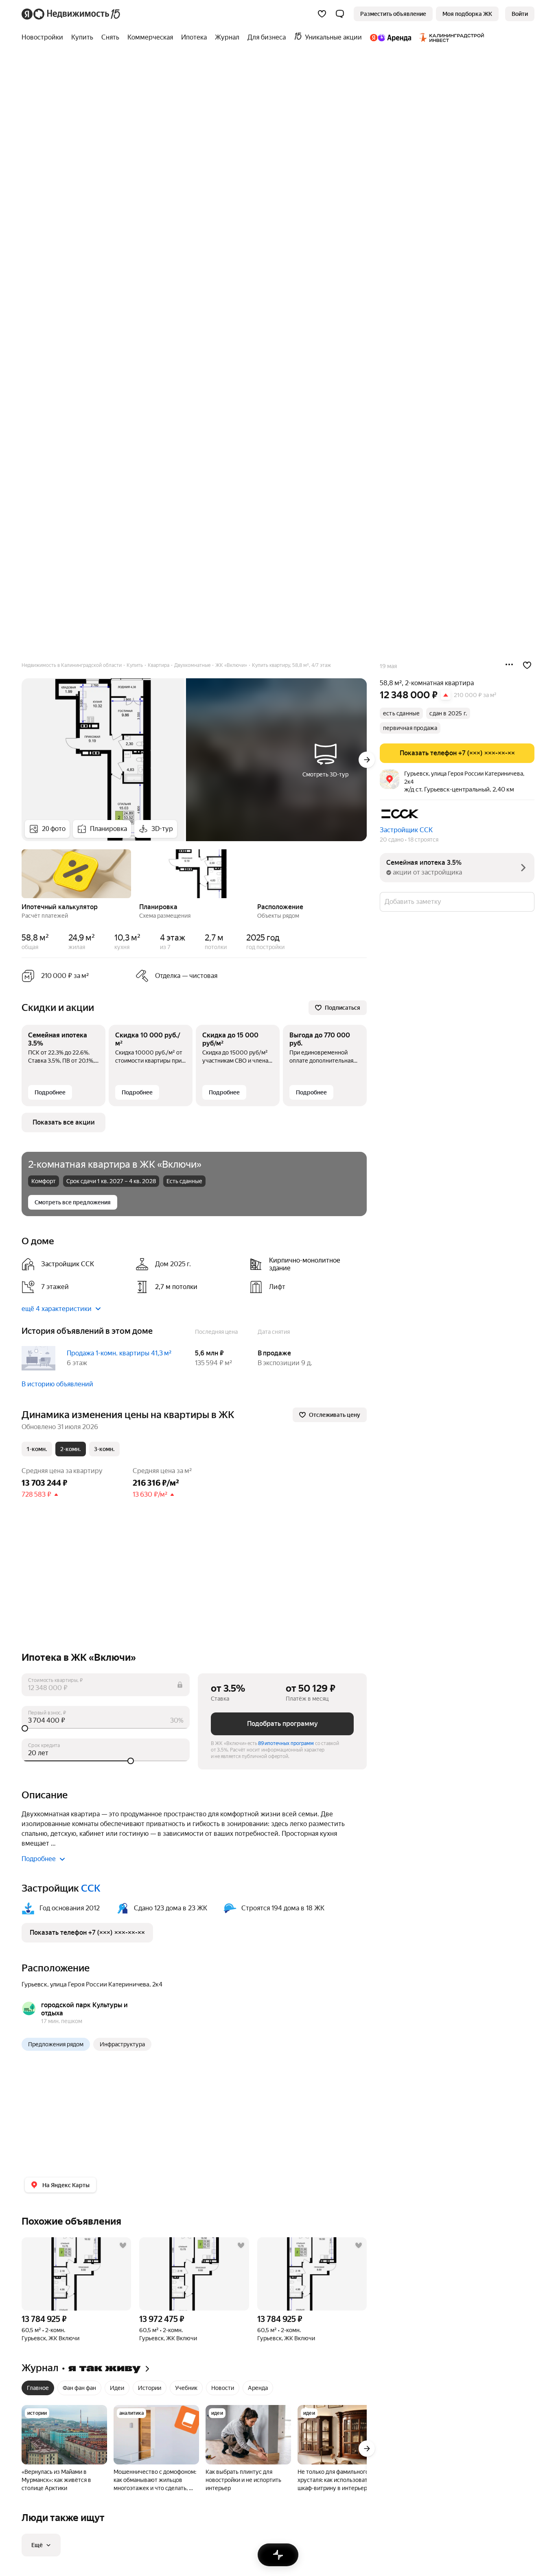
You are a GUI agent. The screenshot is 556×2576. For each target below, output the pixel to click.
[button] (340, 14)
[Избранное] (322, 14)
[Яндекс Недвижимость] (71, 14)
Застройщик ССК (406, 830)
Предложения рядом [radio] (56, 2044)
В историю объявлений (57, 1384)
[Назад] (22, 873)
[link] (520, 14)
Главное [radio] (38, 2388)
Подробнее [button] (39, 1859)
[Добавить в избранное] (527, 665)
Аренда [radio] (258, 2388)
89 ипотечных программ (286, 1743)
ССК (91, 1888)
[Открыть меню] (509, 665)
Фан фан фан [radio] (79, 2388)
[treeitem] (44, 37)
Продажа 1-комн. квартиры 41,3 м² (119, 1353)
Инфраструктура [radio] (122, 2044)
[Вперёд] (367, 760)
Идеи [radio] (117, 2388)
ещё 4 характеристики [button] (57, 1309)
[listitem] (75, 1264)
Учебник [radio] (186, 2388)
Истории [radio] (150, 2388)
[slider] (106, 1728)
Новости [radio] (223, 2388)
